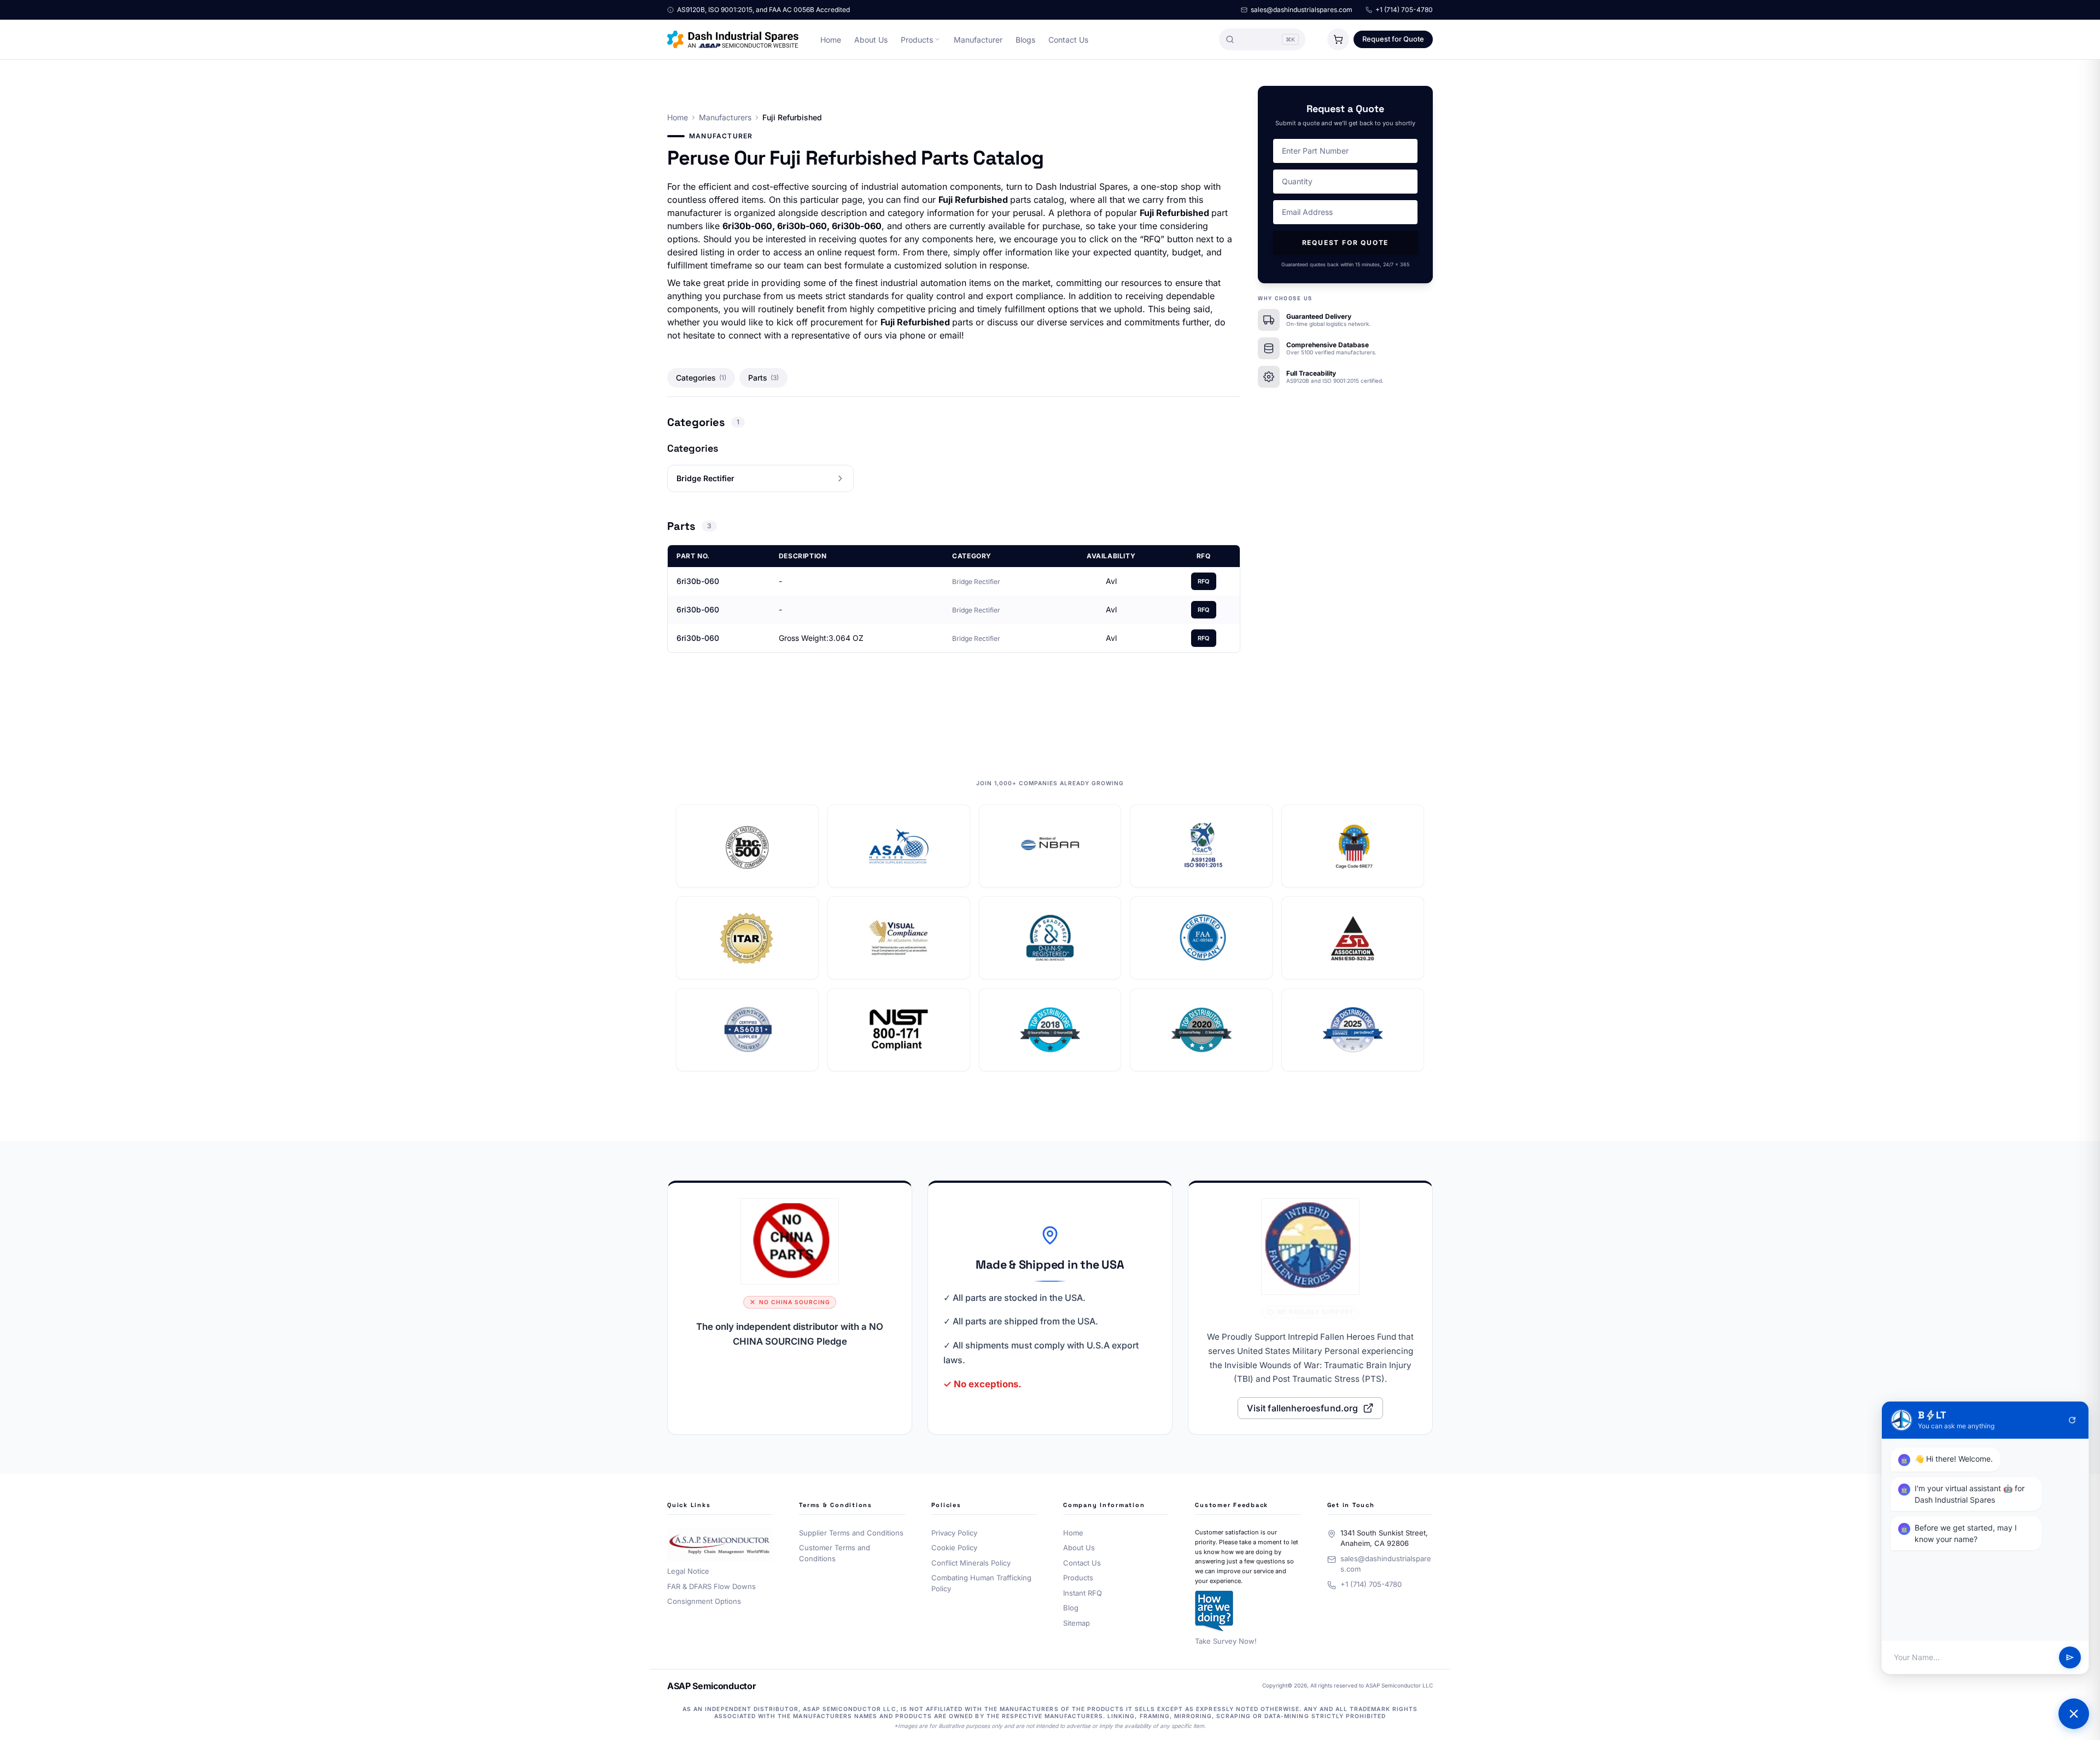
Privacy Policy (954, 1533)
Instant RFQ (1083, 1593)
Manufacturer (978, 40)
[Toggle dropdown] (937, 39)
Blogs (1025, 40)
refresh (2072, 1420)
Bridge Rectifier (976, 582)
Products (917, 40)
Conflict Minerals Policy (971, 1563)
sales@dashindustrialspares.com (1302, 10)
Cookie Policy (954, 1548)
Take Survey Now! (1226, 1641)
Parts (763, 378)
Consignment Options (704, 1601)
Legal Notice (688, 1571)
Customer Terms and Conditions (835, 1553)
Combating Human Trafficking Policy (981, 1583)
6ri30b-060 (698, 581)
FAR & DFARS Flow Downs (711, 1586)
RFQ (1204, 581)
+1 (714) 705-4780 (1404, 10)
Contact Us (1068, 40)
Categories (701, 378)
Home (831, 40)
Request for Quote (1393, 39)
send (2070, 1657)
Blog (1071, 1608)
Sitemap (1077, 1623)
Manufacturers (725, 117)
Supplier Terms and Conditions (851, 1533)
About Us (871, 40)
